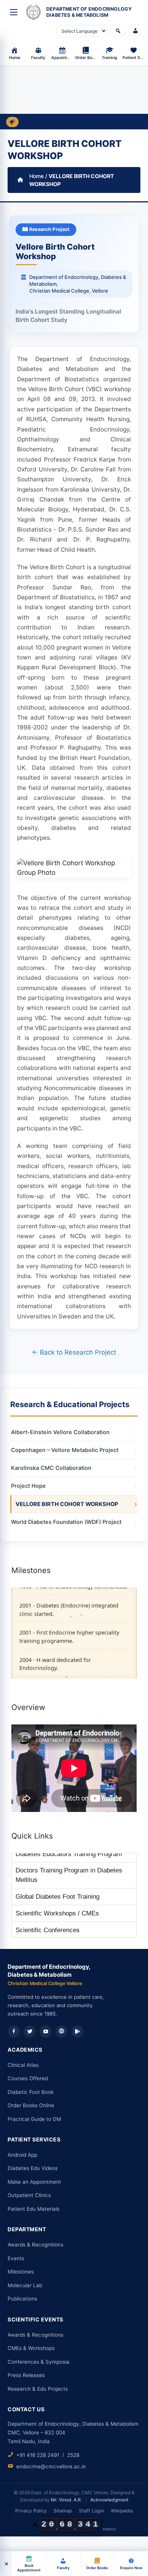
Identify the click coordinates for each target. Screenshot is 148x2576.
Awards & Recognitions (35, 2245)
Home (36, 176)
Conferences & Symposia (39, 2362)
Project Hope (28, 1486)
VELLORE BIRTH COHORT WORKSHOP (67, 1504)
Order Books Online (31, 2105)
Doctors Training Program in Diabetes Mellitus (69, 1859)
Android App (22, 2155)
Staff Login (91, 2511)
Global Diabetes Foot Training (57, 1880)
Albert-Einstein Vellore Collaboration (60, 1432)
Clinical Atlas (23, 2065)
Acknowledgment (109, 2500)
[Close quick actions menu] (6, 2564)
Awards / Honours (41, 1930)
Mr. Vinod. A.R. (66, 2500)
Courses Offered (28, 2078)
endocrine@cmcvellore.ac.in (51, 2466)
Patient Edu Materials (34, 2209)
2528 (73, 2455)
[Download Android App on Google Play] (77, 2032)
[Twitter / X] (30, 2032)
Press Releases (26, 2375)
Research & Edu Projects (38, 2389)
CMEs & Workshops (31, 2348)
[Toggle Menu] (14, 12)
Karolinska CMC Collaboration (51, 1468)
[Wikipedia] (61, 2032)
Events (16, 2258)
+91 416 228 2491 (38, 2455)
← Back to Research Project (74, 1352)
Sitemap (63, 2511)
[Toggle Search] (118, 31)
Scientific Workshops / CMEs (57, 1897)
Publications (22, 2299)
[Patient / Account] (135, 31)
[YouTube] (46, 2032)
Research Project (49, 229)
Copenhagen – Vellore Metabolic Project (65, 1450)
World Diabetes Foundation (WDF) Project (66, 1522)
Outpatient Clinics (29, 2195)
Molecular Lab (25, 2285)
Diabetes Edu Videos (33, 2168)
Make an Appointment (34, 2182)
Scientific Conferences (48, 1913)
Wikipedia (122, 2511)
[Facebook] (14, 2032)
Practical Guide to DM (34, 2119)
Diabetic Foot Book (31, 2092)
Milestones (21, 2272)
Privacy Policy (31, 2511)
